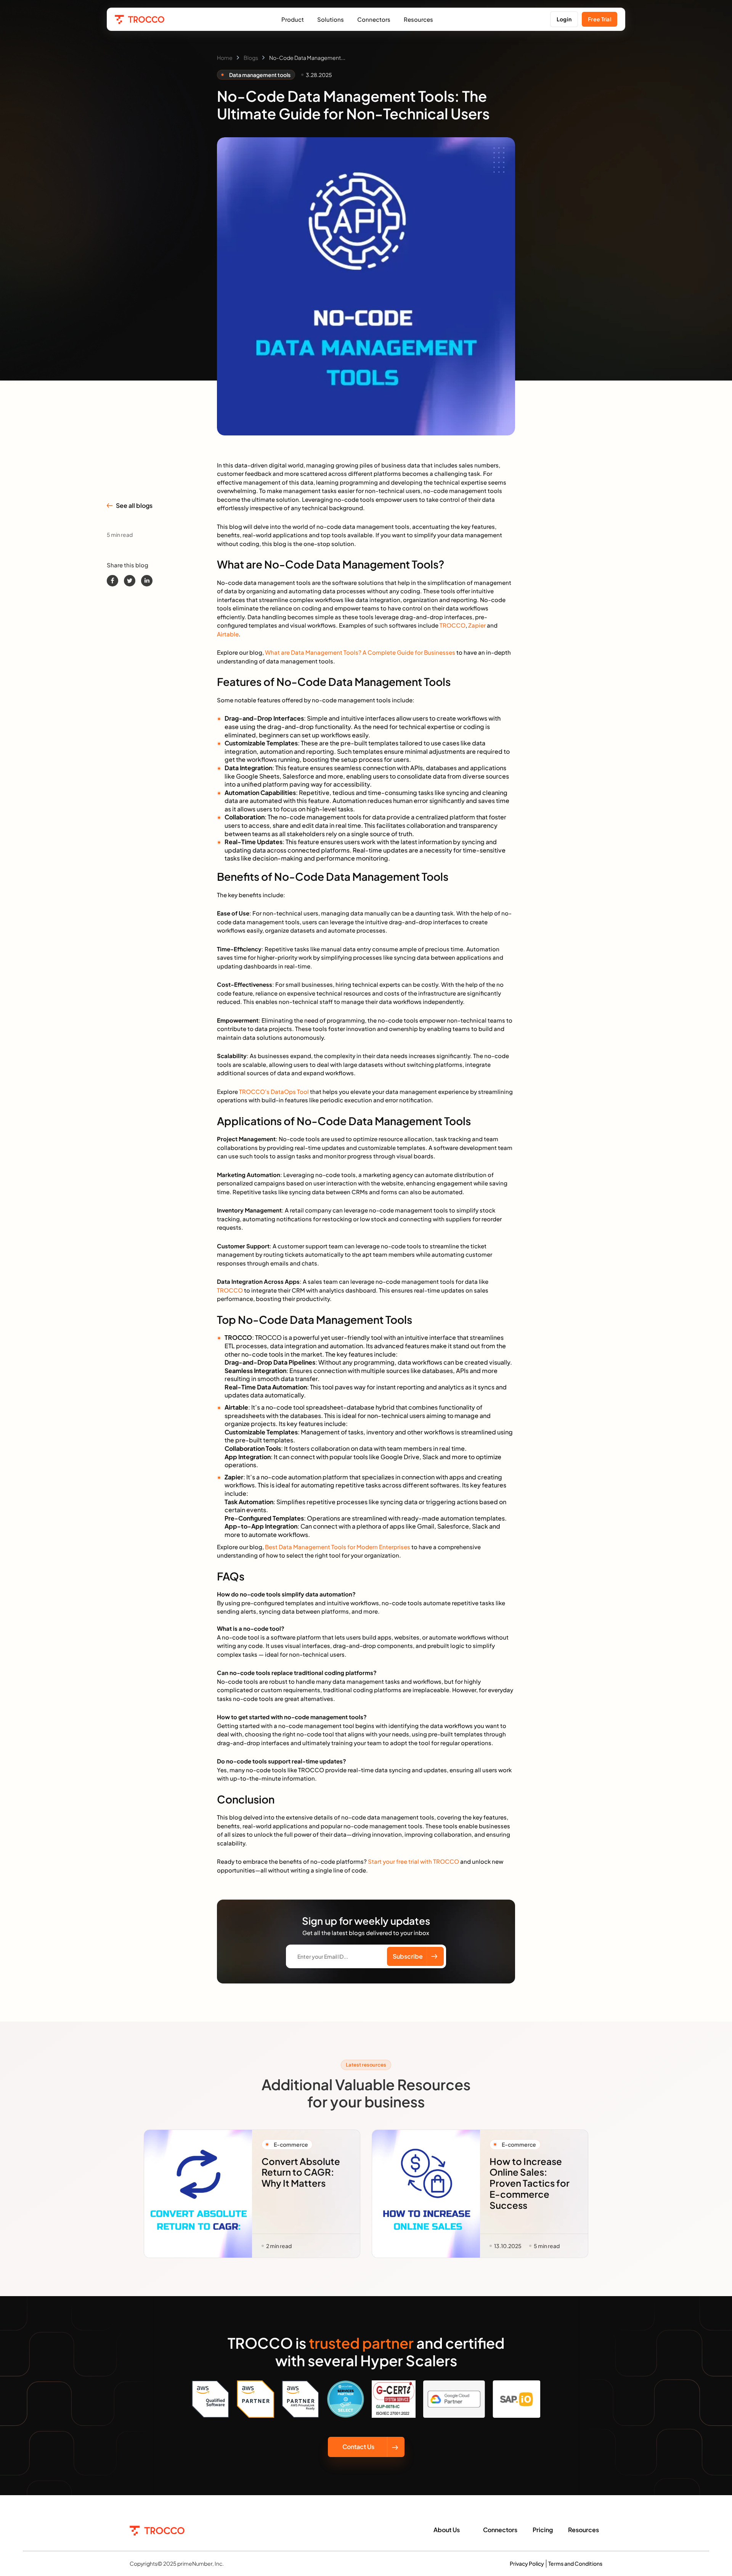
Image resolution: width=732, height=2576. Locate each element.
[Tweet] (130, 581)
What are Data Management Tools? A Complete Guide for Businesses (360, 652)
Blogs (251, 58)
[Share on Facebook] (112, 581)
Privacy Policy (527, 2563)
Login (564, 19)
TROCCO (453, 625)
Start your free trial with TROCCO (413, 1861)
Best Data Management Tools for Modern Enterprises (338, 1547)
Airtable (228, 634)
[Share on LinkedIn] (147, 581)
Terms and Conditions (575, 2563)
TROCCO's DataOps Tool (274, 1091)
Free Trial (600, 19)
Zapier (477, 625)
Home (225, 58)
